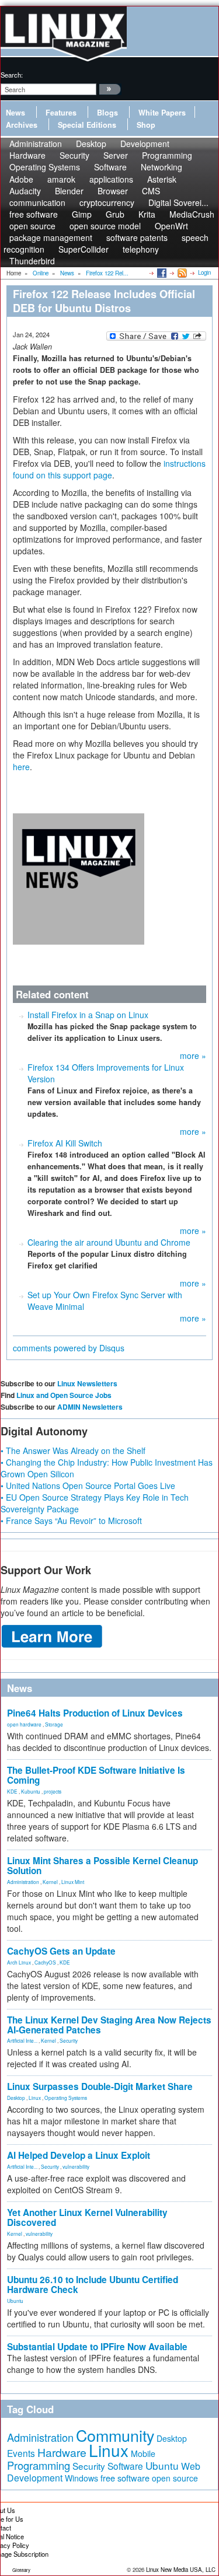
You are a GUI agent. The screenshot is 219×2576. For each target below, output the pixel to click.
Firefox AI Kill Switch (65, 1143)
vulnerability (76, 2166)
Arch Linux (19, 1962)
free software (125, 2478)
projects (53, 1791)
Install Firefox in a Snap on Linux (88, 1015)
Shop (146, 125)
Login (204, 272)
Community (115, 2435)
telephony (141, 249)
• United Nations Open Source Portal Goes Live (88, 1486)
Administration (23, 1882)
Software (110, 167)
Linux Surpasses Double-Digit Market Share (100, 2086)
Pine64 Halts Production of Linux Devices (95, 1713)
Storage (54, 1724)
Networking (161, 167)
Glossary (21, 2570)
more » (193, 1055)
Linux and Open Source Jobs (64, 1395)
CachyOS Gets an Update (61, 1951)
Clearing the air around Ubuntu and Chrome (109, 1242)
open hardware (24, 1724)
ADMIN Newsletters (90, 1407)
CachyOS (45, 1962)
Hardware (62, 2452)
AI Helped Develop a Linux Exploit (79, 2155)
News (15, 113)
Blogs (107, 113)
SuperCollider (84, 249)
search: (12, 75)
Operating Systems (45, 167)
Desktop (16, 2098)
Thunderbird (32, 261)
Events (21, 2453)
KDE (12, 1791)
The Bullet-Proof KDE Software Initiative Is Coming (96, 1775)
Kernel (50, 1882)
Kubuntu (31, 1791)
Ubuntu (15, 2301)
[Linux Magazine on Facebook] (161, 272)
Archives (22, 125)
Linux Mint (73, 1882)
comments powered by (69, 1348)
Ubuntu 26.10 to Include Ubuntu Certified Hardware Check (93, 2285)
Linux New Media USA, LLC (181, 2570)
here (21, 767)
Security (69, 2040)
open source (175, 2478)
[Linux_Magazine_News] (79, 878)
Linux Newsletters (87, 1383)
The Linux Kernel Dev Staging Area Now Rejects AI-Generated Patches (109, 2025)
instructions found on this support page (109, 469)
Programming (39, 2465)
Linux (35, 2098)
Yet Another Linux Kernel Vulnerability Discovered (87, 2217)
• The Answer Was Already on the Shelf (73, 1450)
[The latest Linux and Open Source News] (181, 272)
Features (61, 113)
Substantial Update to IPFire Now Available (97, 2347)
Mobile (143, 2453)
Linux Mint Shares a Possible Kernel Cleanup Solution (102, 1866)
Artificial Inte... (22, 2040)
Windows (81, 2478)
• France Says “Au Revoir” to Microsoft (71, 1521)
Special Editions (87, 125)
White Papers (162, 113)
